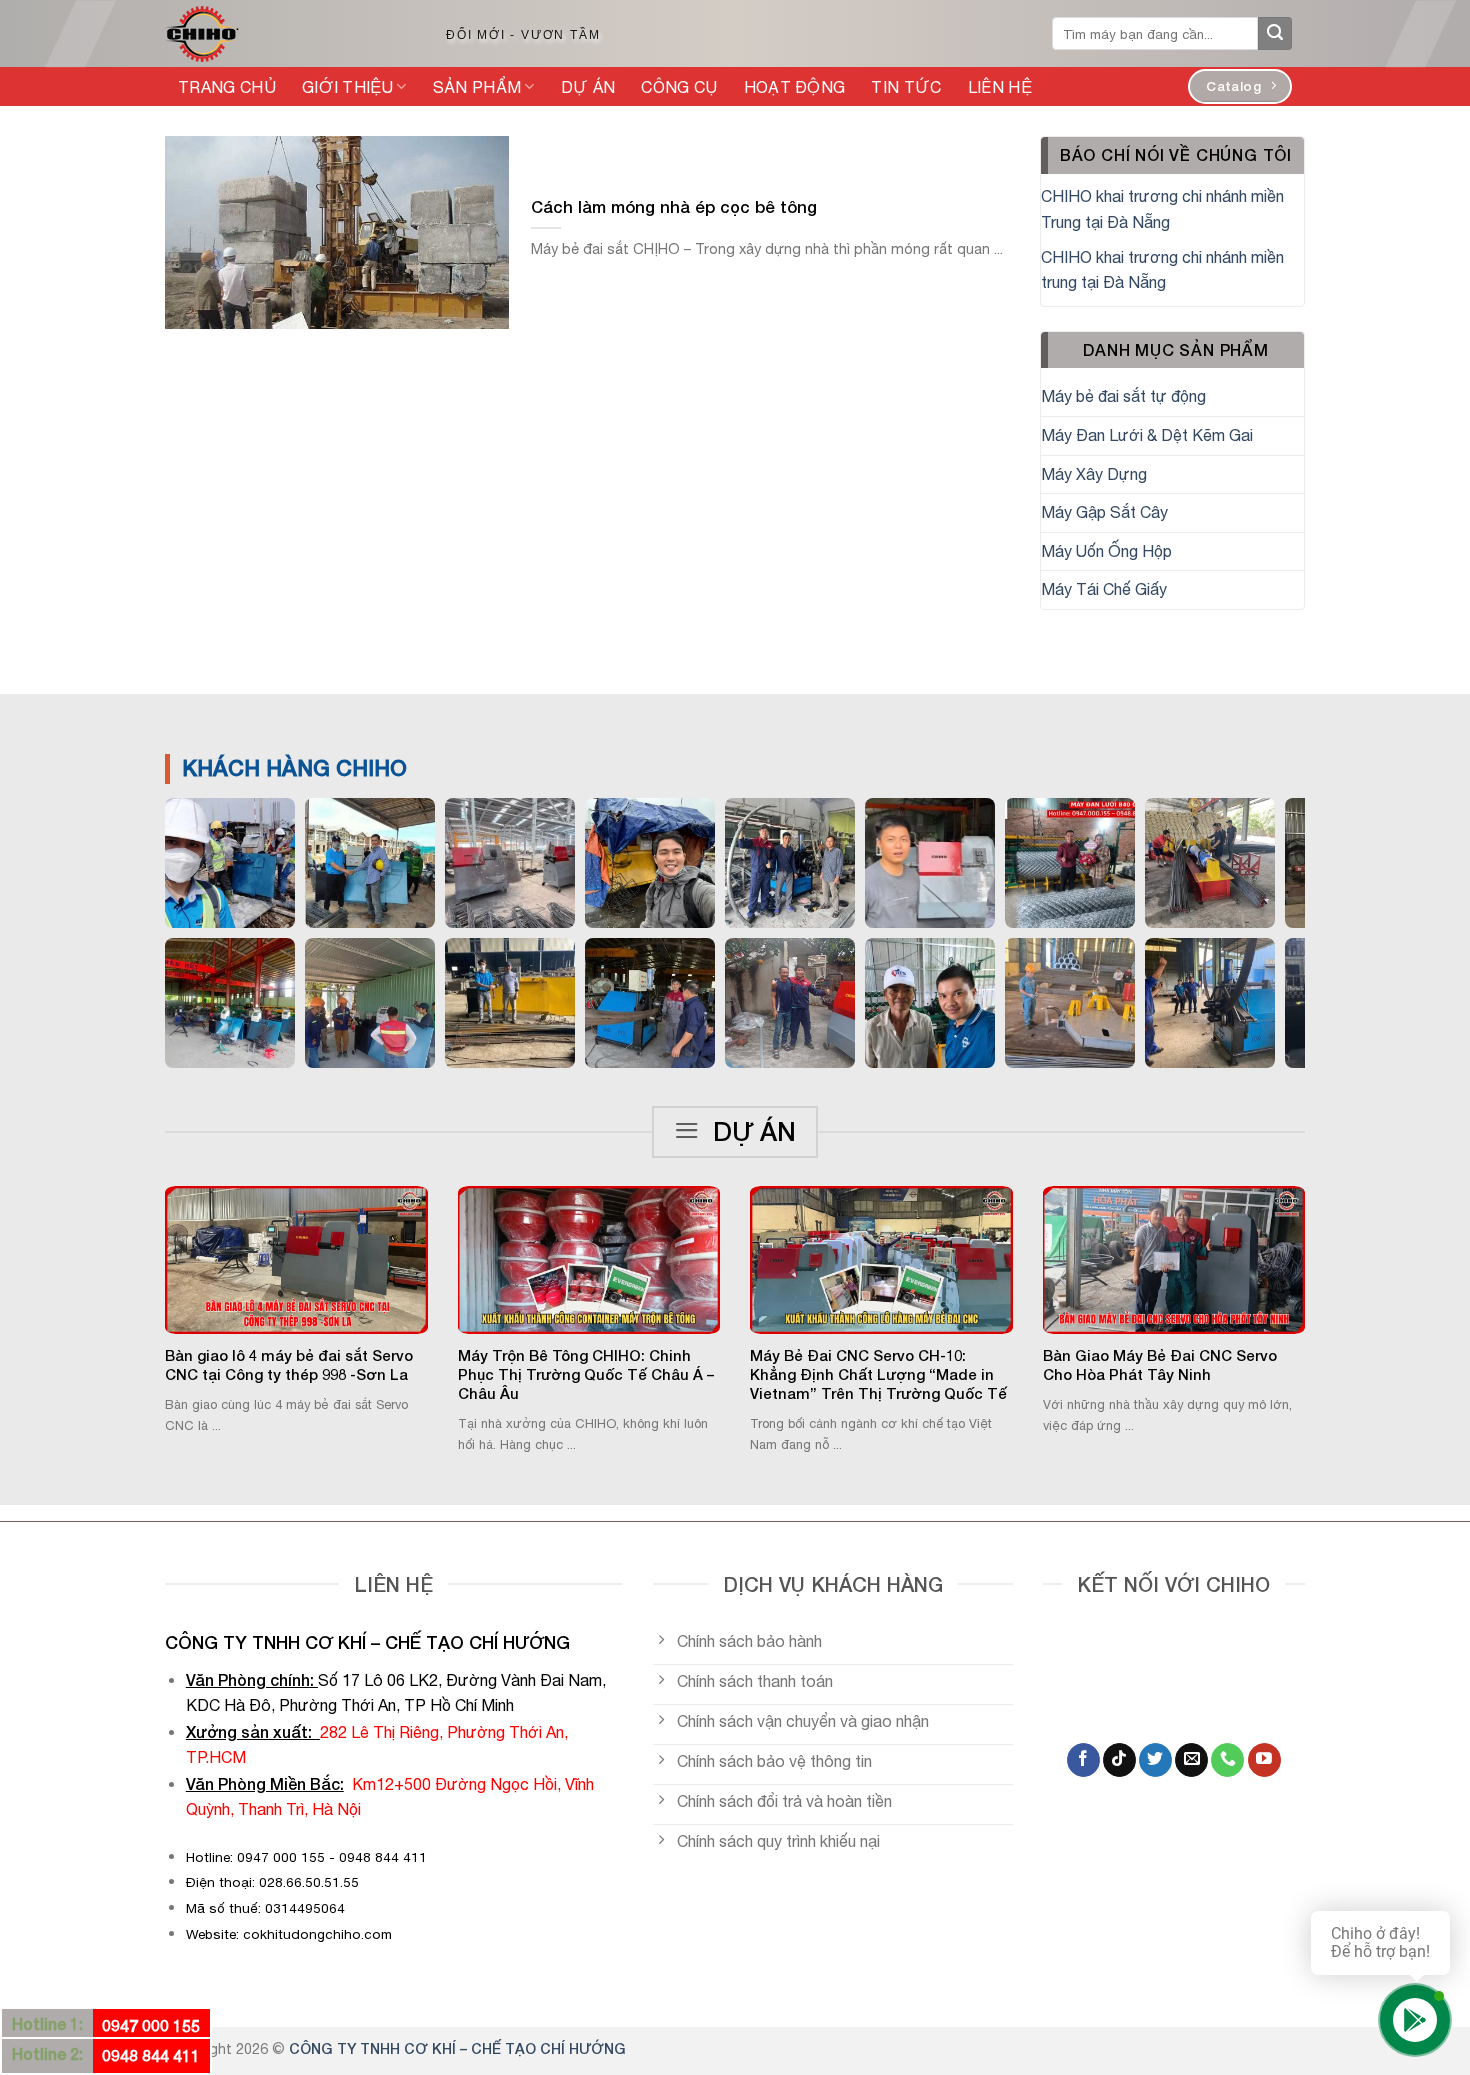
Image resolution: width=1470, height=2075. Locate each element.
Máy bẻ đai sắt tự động (1123, 396)
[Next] (1331, 1271)
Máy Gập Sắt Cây (1104, 512)
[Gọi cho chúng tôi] (1227, 1760)
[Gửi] (1275, 34)
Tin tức (906, 87)
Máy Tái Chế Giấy (1104, 589)
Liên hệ (1000, 87)
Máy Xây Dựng (1094, 474)
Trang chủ (227, 87)
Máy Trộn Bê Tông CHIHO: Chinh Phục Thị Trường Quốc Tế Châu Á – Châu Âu (586, 1374)
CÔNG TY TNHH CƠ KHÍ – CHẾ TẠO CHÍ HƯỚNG (457, 2048)
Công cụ (679, 87)
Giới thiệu (347, 87)
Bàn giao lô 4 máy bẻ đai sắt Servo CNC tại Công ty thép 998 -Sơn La (289, 1365)
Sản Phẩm (477, 87)
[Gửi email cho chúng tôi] (1191, 1760)
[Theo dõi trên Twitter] (1155, 1760)
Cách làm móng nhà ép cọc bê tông (674, 207)
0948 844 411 (151, 2055)
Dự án (588, 87)
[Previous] (139, 1271)
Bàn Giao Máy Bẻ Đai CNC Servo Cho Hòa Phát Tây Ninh (1160, 1365)
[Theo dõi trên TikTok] (1119, 1760)
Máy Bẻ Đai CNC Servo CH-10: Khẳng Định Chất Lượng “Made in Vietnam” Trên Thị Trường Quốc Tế (878, 1374)
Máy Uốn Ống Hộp (1106, 551)
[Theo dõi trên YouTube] (1264, 1760)
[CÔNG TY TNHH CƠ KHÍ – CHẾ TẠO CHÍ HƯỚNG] (284, 34)
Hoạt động (795, 87)
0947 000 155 (151, 2025)
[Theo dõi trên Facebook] (1083, 1760)
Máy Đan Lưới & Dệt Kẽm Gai (1147, 435)
